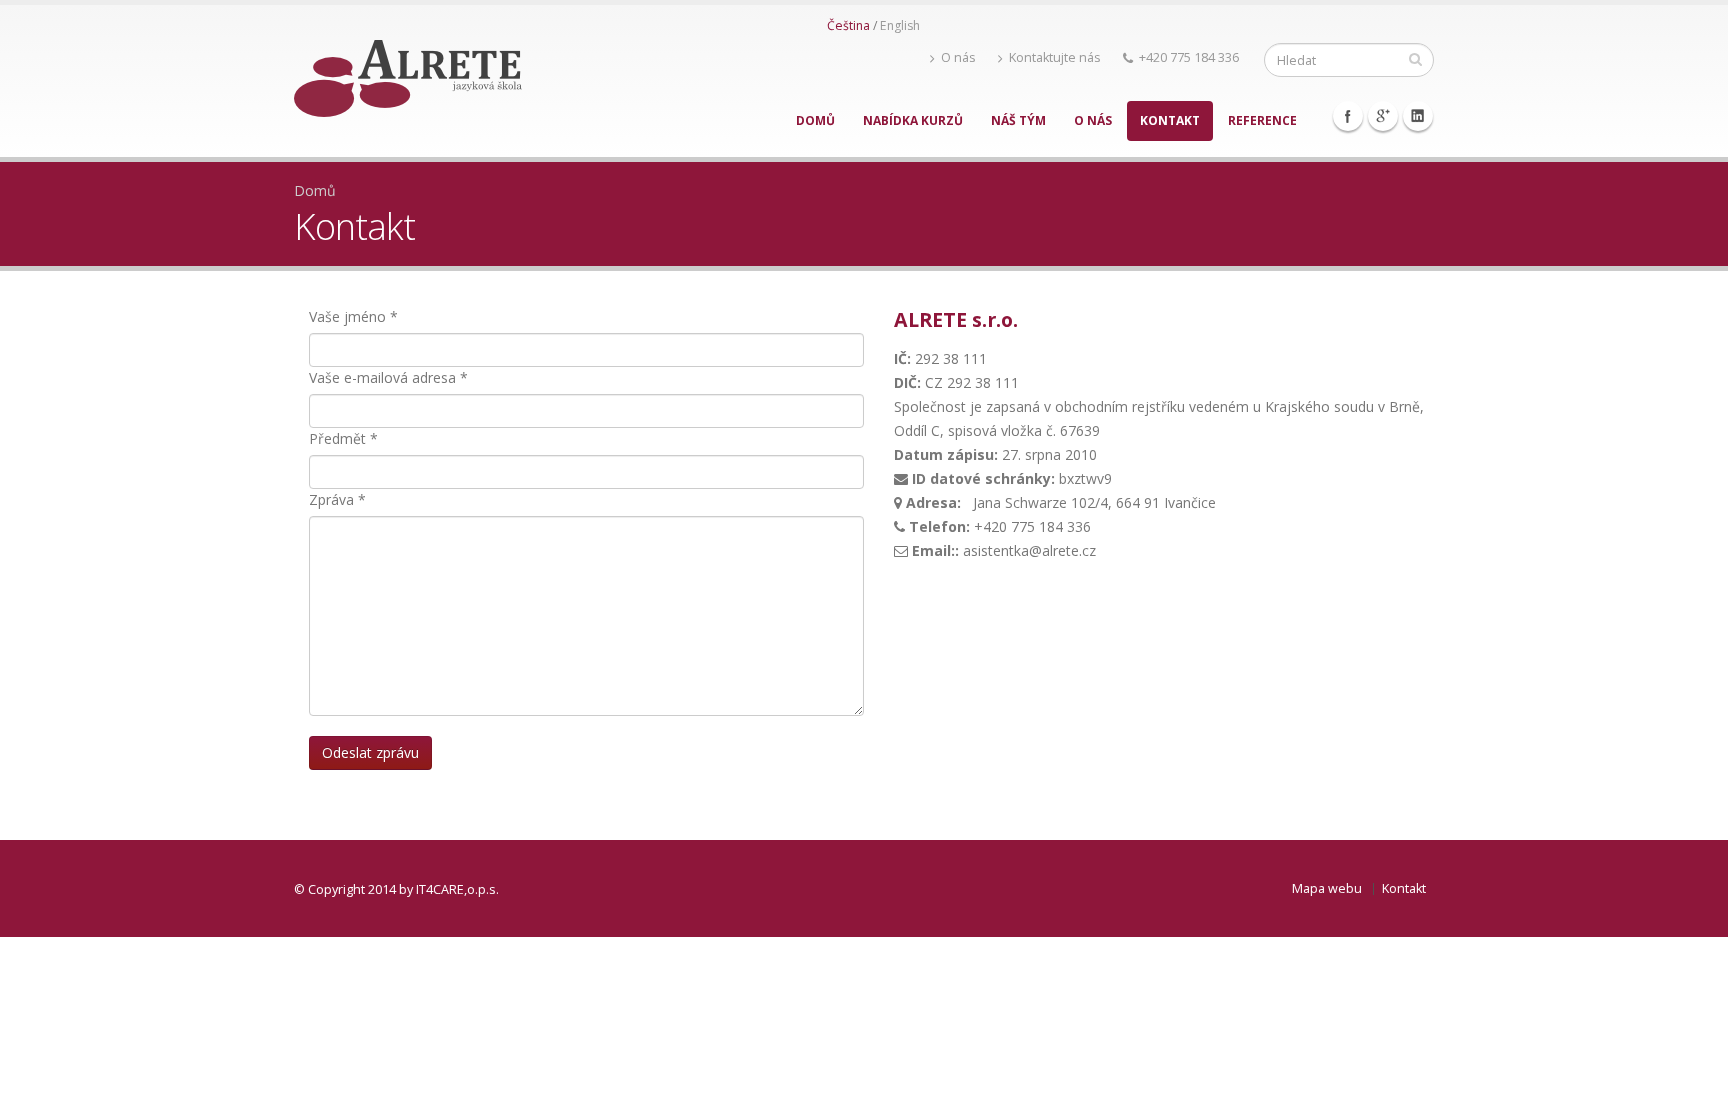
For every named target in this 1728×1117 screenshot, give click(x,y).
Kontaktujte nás (1055, 57)
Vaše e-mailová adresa (388, 377)
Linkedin (1418, 116)
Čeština (848, 25)
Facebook (1348, 116)
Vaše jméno (353, 316)
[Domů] (408, 72)
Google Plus (1383, 116)
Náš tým (1018, 120)
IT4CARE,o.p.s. (457, 889)
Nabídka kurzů (913, 120)
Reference (1262, 120)
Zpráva (337, 499)
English (900, 25)
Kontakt (1170, 120)
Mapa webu (1327, 888)
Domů (815, 120)
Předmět (343, 438)
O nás (958, 57)
